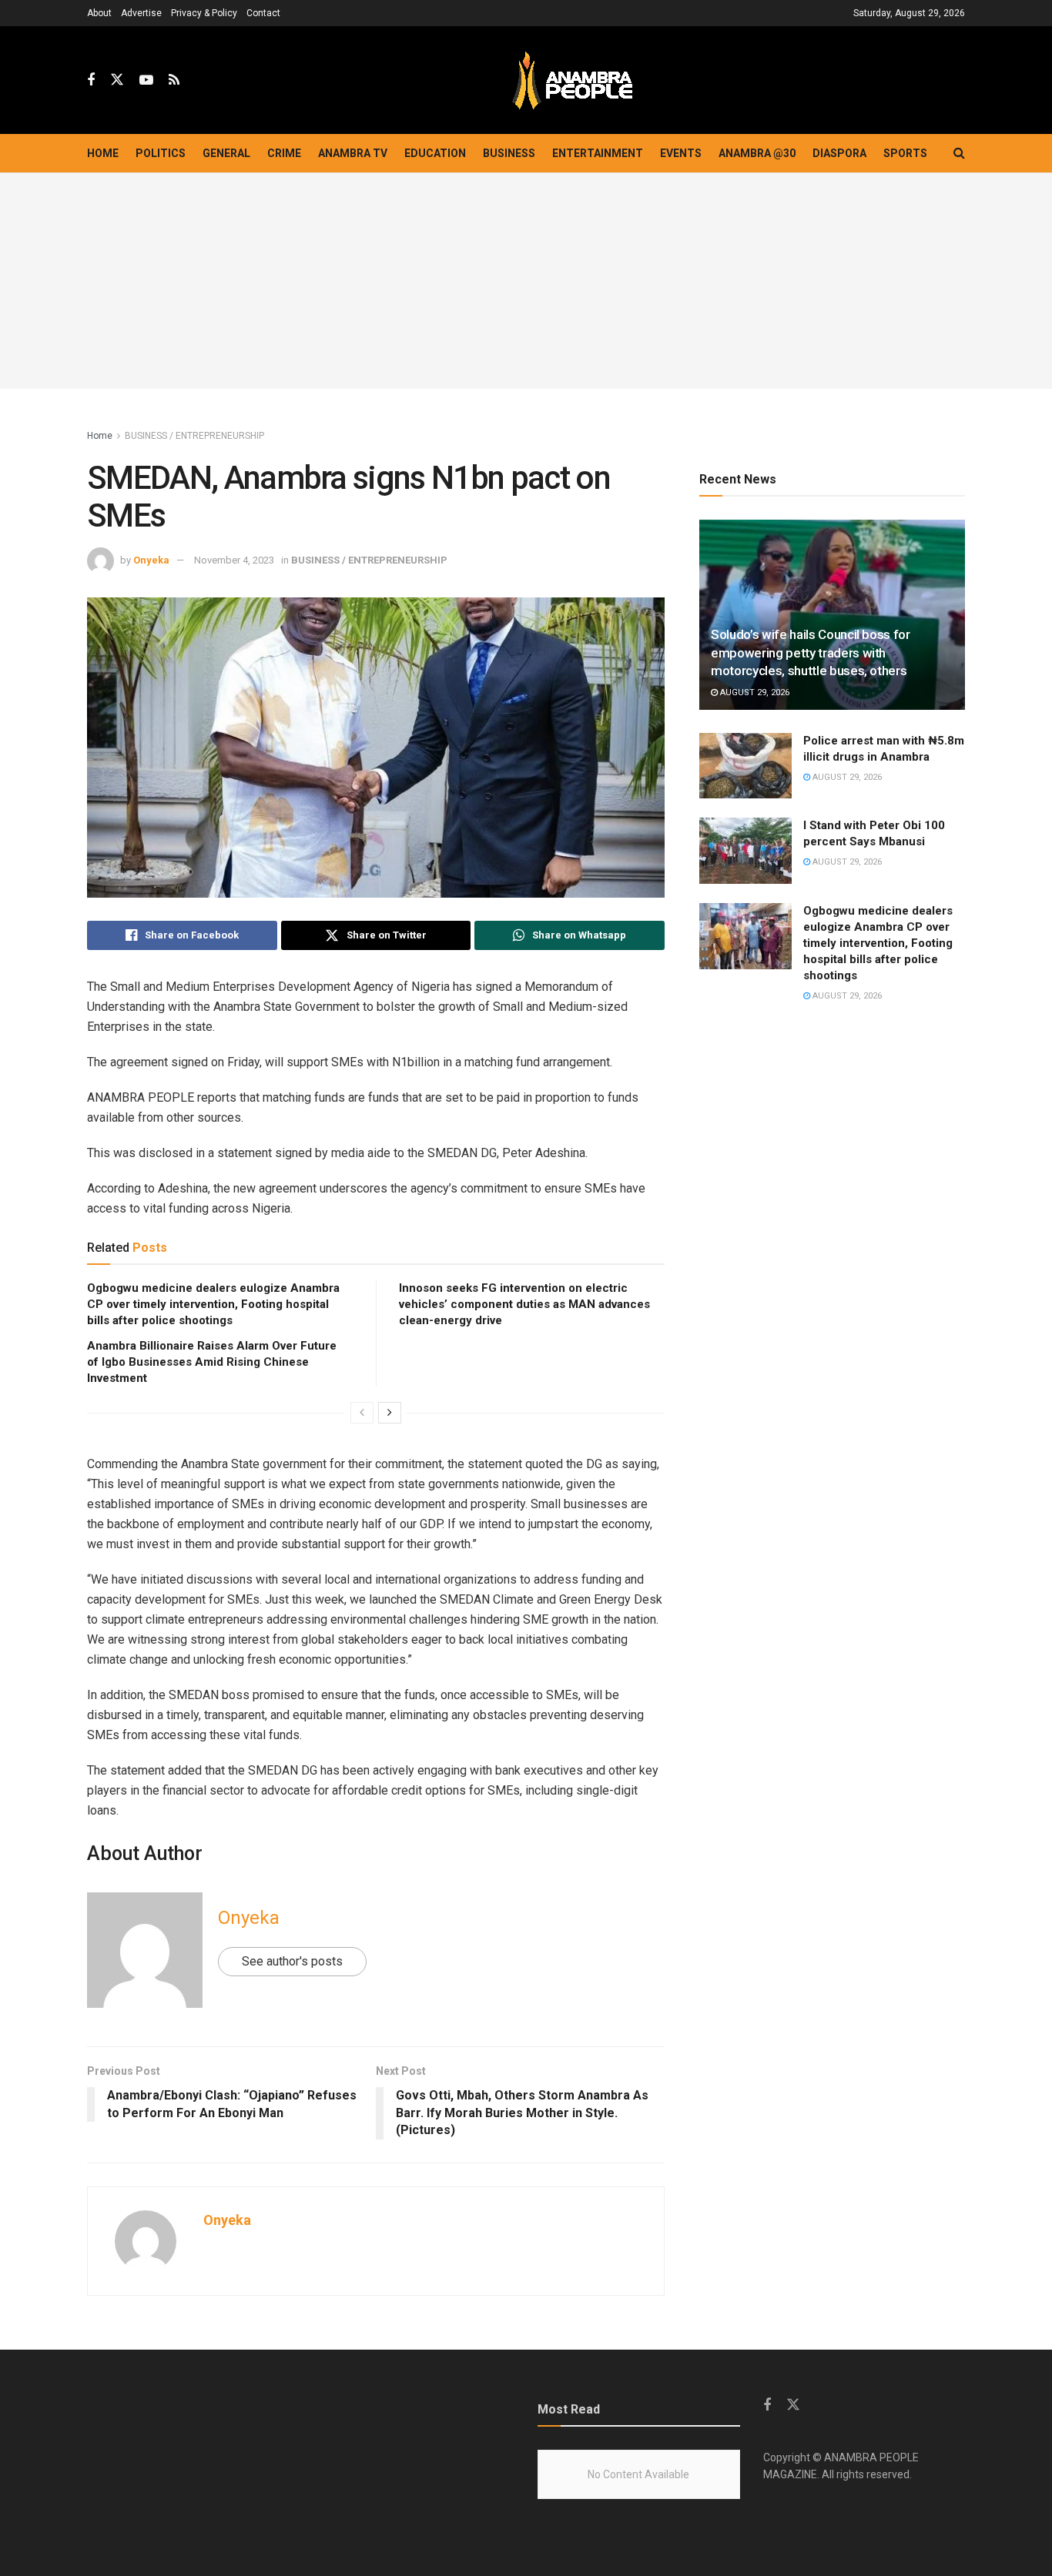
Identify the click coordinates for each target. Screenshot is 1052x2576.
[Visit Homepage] (572, 80)
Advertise (141, 13)
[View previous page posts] (362, 1413)
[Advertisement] (526, 281)
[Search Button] (959, 153)
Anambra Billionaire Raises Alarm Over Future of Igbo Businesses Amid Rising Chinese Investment (212, 1362)
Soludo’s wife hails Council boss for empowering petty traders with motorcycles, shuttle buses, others (811, 653)
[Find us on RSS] (174, 80)
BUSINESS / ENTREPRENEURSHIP (194, 436)
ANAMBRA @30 (757, 153)
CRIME (284, 153)
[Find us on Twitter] (117, 80)
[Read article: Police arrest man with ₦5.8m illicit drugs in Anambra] (745, 766)
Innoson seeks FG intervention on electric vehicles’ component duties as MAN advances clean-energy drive (524, 1304)
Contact (263, 13)
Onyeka (151, 560)
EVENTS (681, 153)
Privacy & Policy (204, 13)
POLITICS (161, 153)
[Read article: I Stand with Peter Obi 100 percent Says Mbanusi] (745, 851)
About (99, 13)
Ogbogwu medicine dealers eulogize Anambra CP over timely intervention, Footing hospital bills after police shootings (213, 1304)
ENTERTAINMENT (598, 153)
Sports (905, 153)
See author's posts (292, 1961)
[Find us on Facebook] (91, 80)
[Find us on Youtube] (146, 80)
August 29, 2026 (754, 693)
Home (103, 153)
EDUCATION (435, 153)
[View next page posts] (390, 1413)
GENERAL (226, 153)
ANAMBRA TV (353, 153)
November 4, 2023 (234, 560)
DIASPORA (839, 153)
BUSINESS (509, 153)
